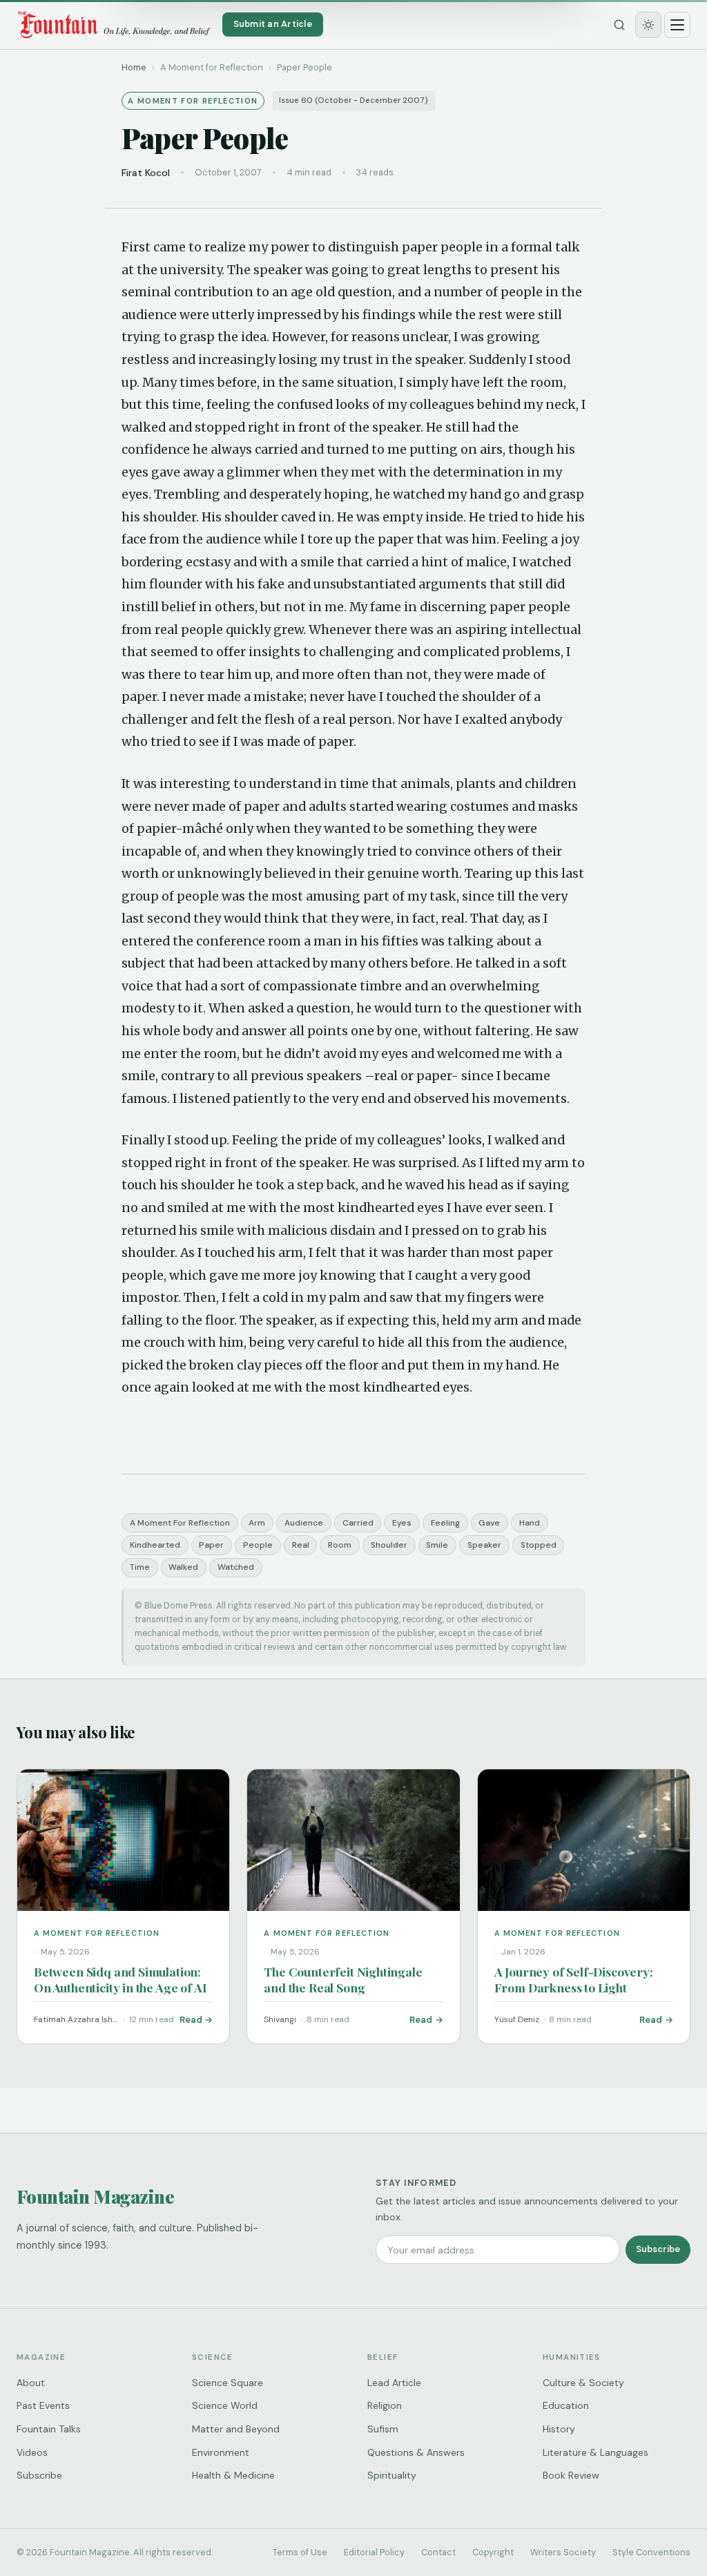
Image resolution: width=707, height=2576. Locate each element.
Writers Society (563, 2552)
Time (140, 1567)
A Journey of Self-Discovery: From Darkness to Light (574, 1979)
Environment (221, 2452)
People (258, 1545)
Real (301, 1545)
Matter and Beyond (236, 2429)
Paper (211, 1545)
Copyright (493, 2552)
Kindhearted (155, 1545)
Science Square (227, 2383)
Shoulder (389, 1545)
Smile (437, 1545)
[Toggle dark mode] (648, 25)
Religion (385, 2405)
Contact (438, 2552)
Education (566, 2405)
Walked (183, 1567)
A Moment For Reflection (180, 1523)
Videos (32, 2452)
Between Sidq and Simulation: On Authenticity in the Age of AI (120, 1979)
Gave (489, 1523)
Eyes (402, 1523)
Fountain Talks (49, 2429)
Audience (304, 1523)
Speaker (484, 1545)
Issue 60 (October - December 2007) (353, 100)
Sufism (383, 2429)
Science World (225, 2405)
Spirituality (392, 2475)
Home (134, 67)
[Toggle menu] (677, 25)
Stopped (539, 1545)
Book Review (571, 2475)
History (559, 2429)
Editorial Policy (374, 2552)
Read (191, 2020)
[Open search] (619, 25)
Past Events (43, 2405)
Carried (358, 1523)
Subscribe (658, 2249)
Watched (236, 1567)
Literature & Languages (595, 2452)
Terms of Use (300, 2552)
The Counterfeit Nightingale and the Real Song (343, 1979)
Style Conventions (651, 2552)
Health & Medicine (233, 2475)
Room (340, 1545)
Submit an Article (273, 24)
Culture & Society (583, 2383)
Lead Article (394, 2383)
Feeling (445, 1523)
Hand (530, 1523)
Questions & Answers (416, 2452)
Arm (257, 1523)
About (31, 2383)
